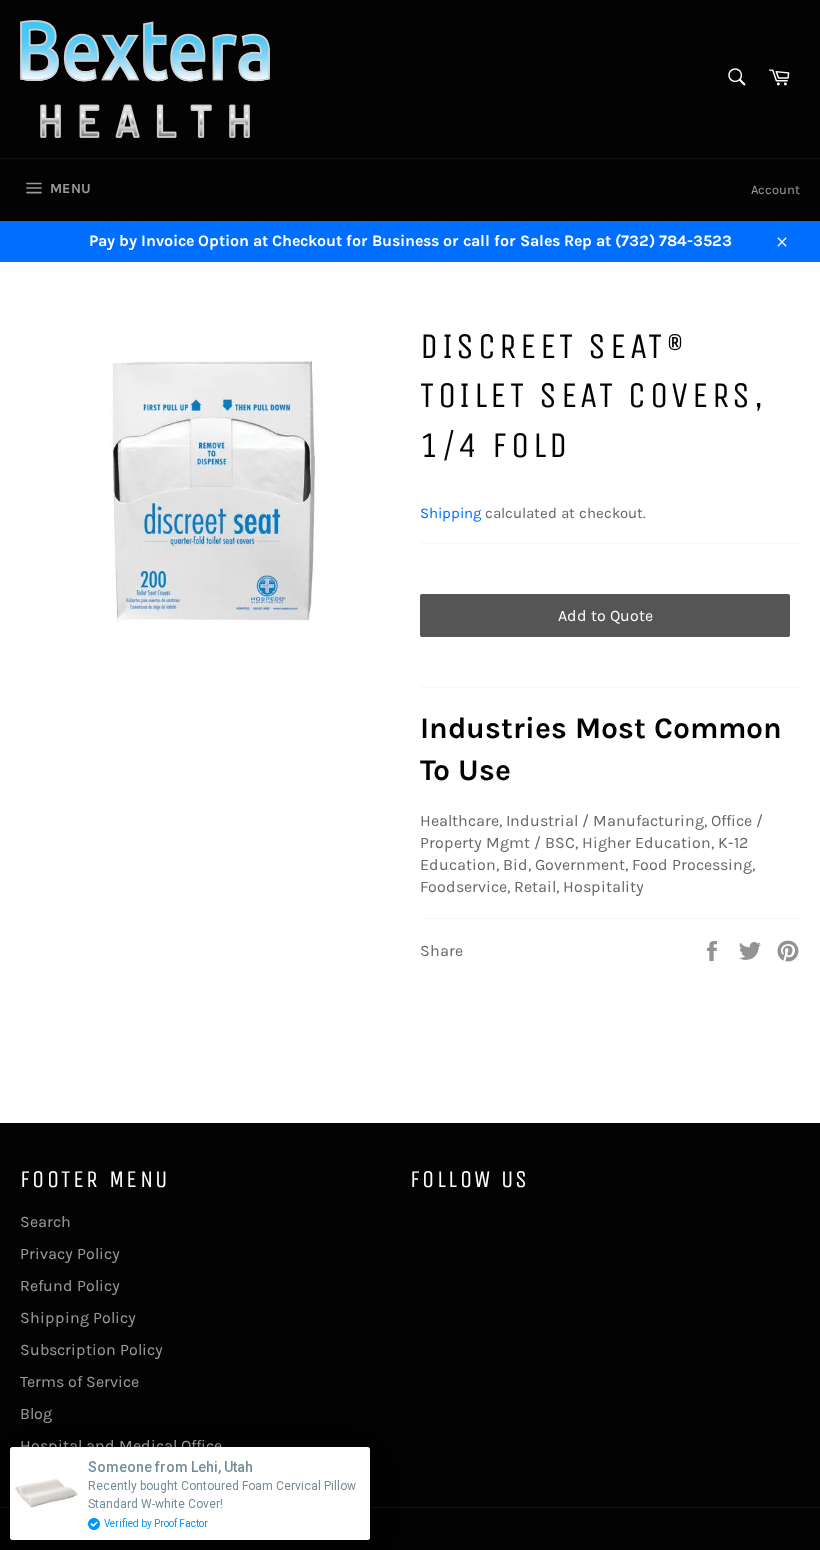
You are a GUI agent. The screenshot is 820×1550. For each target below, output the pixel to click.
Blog (36, 1413)
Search (45, 1221)
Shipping (450, 513)
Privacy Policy (70, 1253)
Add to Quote (605, 615)
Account (775, 189)
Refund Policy (70, 1285)
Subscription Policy (91, 1349)
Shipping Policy (78, 1317)
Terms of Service (79, 1381)
